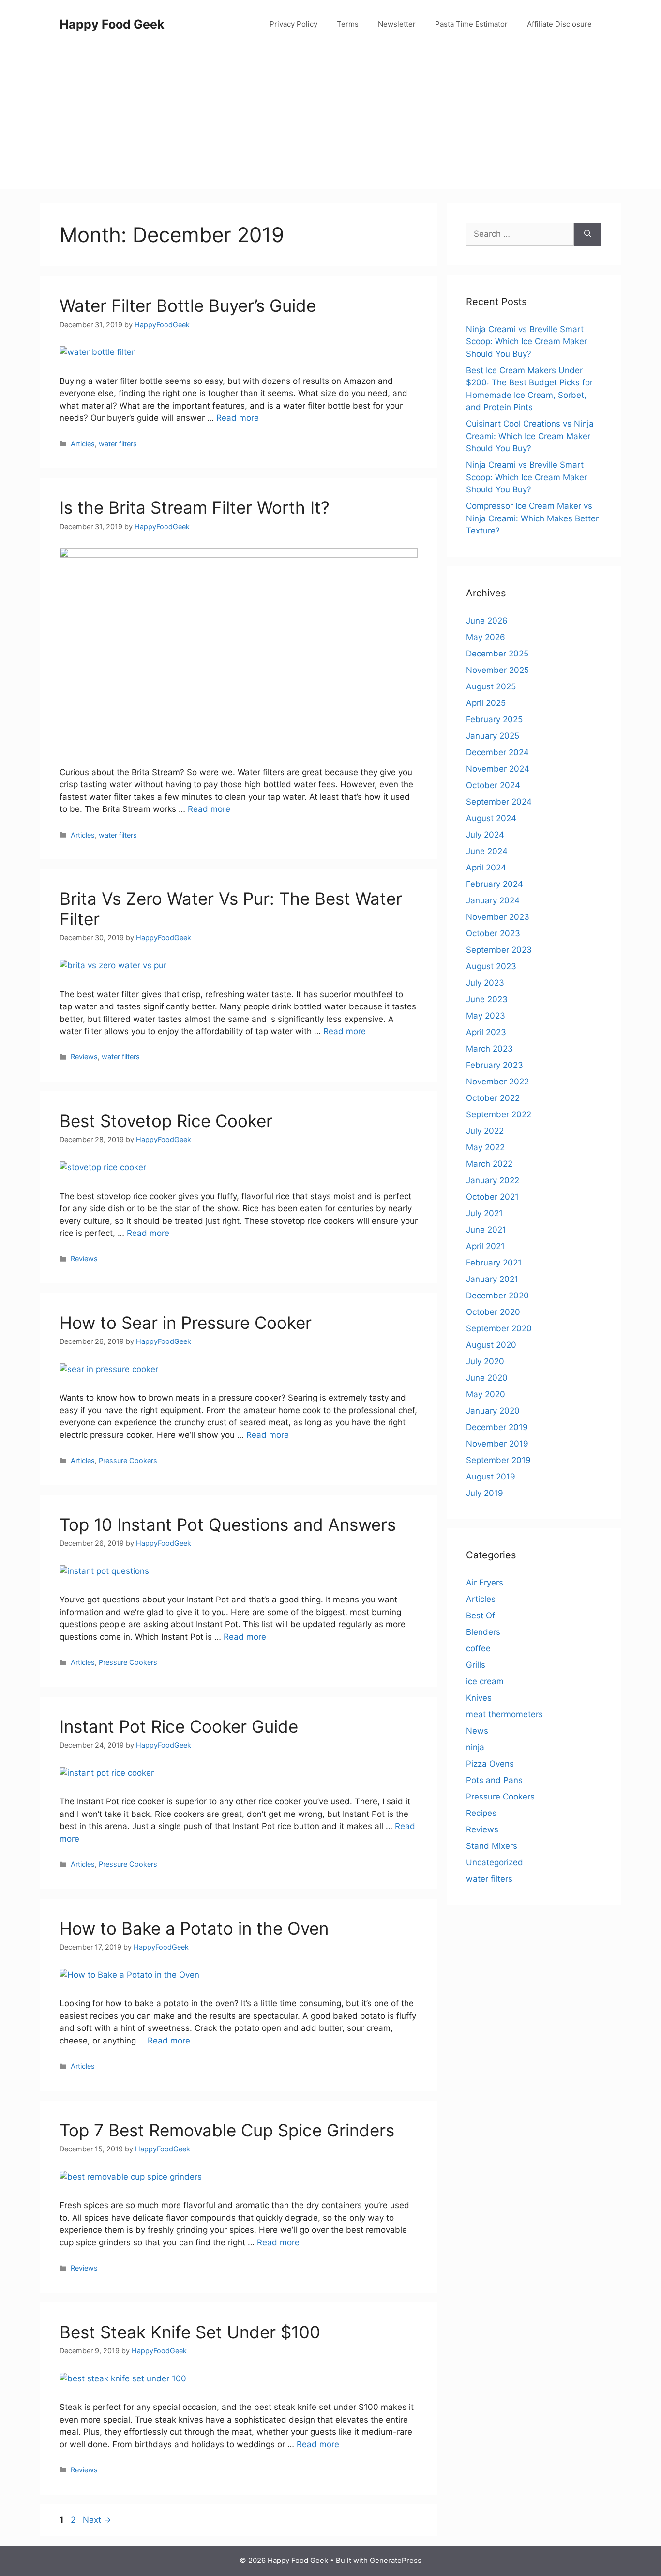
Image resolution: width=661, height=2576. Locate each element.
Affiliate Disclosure (559, 24)
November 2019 (497, 1444)
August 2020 (491, 1345)
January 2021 (492, 1279)
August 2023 (491, 966)
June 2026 (487, 621)
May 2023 (486, 1016)
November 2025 (497, 670)
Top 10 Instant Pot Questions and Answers (228, 1524)
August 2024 (491, 818)
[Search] (588, 234)
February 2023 (495, 1065)
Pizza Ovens (490, 1764)
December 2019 (497, 1427)
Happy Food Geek (112, 24)
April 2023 (486, 1032)
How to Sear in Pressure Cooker (186, 1323)
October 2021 (492, 1197)
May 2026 (486, 637)
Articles (83, 444)
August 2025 (491, 686)
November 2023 (498, 917)
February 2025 (494, 719)
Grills (476, 1665)
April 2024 (486, 868)
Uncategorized (495, 1862)
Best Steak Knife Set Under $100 (190, 2332)
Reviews (84, 1057)
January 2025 (493, 736)
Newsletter (397, 24)
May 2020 (486, 1394)
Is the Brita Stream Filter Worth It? (195, 507)
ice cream (485, 1681)
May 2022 (485, 1147)
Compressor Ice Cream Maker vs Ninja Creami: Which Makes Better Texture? (532, 518)
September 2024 (499, 802)
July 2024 (485, 835)
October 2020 (493, 1312)
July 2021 (484, 1213)
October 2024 (493, 785)
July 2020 (485, 1361)
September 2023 (499, 950)
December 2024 (497, 752)
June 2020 (487, 1378)
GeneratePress (396, 2560)
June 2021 (486, 1230)
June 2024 (487, 851)
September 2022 (499, 1114)
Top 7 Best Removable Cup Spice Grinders (227, 2130)
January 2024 (493, 900)
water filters (118, 444)
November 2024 (498, 769)
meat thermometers (504, 1714)
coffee (478, 1648)
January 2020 (493, 1411)
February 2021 (494, 1263)
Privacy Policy (293, 24)
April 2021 (485, 1246)
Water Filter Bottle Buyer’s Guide (188, 305)
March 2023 (489, 1049)
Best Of (481, 1616)
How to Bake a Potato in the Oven (194, 1928)
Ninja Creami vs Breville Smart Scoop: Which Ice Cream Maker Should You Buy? (526, 342)
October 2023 (493, 933)
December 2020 (497, 1296)
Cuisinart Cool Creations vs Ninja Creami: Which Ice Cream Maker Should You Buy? (530, 436)
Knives (479, 1698)
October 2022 (493, 1098)
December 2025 (497, 654)
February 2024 (495, 884)
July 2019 (485, 1493)
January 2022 (493, 1180)
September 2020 (499, 1328)
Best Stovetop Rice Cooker (166, 1121)
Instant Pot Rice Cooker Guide (179, 1726)
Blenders (483, 1632)
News (477, 1731)
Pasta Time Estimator (471, 24)
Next (97, 2520)
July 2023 (485, 983)
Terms (348, 24)
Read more (238, 418)
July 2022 (485, 1131)
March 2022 (489, 1164)
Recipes (481, 1813)
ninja (475, 1747)
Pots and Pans (494, 1780)
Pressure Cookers (128, 1460)
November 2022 (497, 1082)
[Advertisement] (330, 121)
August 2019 (491, 1477)
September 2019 (498, 1460)
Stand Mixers (492, 1846)
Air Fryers (485, 1583)
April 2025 (486, 703)
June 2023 (487, 999)
